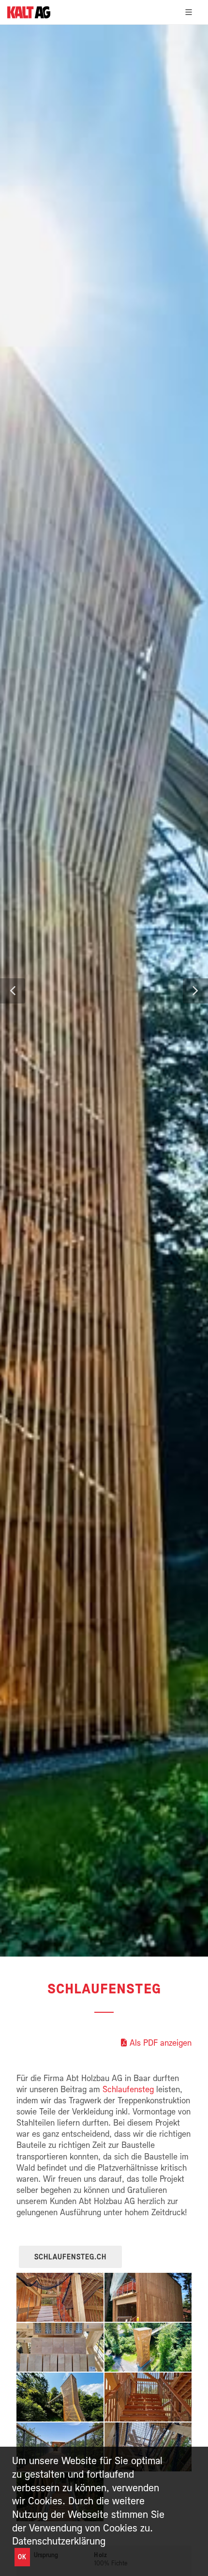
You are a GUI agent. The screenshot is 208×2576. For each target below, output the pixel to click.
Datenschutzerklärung (59, 2541)
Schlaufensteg (128, 2089)
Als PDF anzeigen (161, 2043)
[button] (13, 991)
